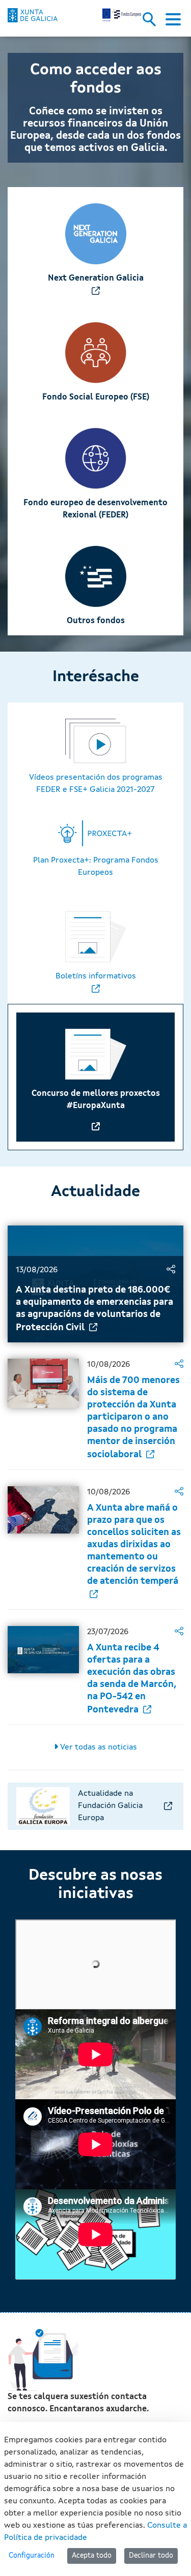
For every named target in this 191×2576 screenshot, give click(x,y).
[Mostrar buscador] (153, 22)
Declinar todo (151, 2556)
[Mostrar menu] (173, 22)
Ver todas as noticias (98, 1747)
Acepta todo (92, 2556)
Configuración (32, 2556)
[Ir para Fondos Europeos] (33, 15)
